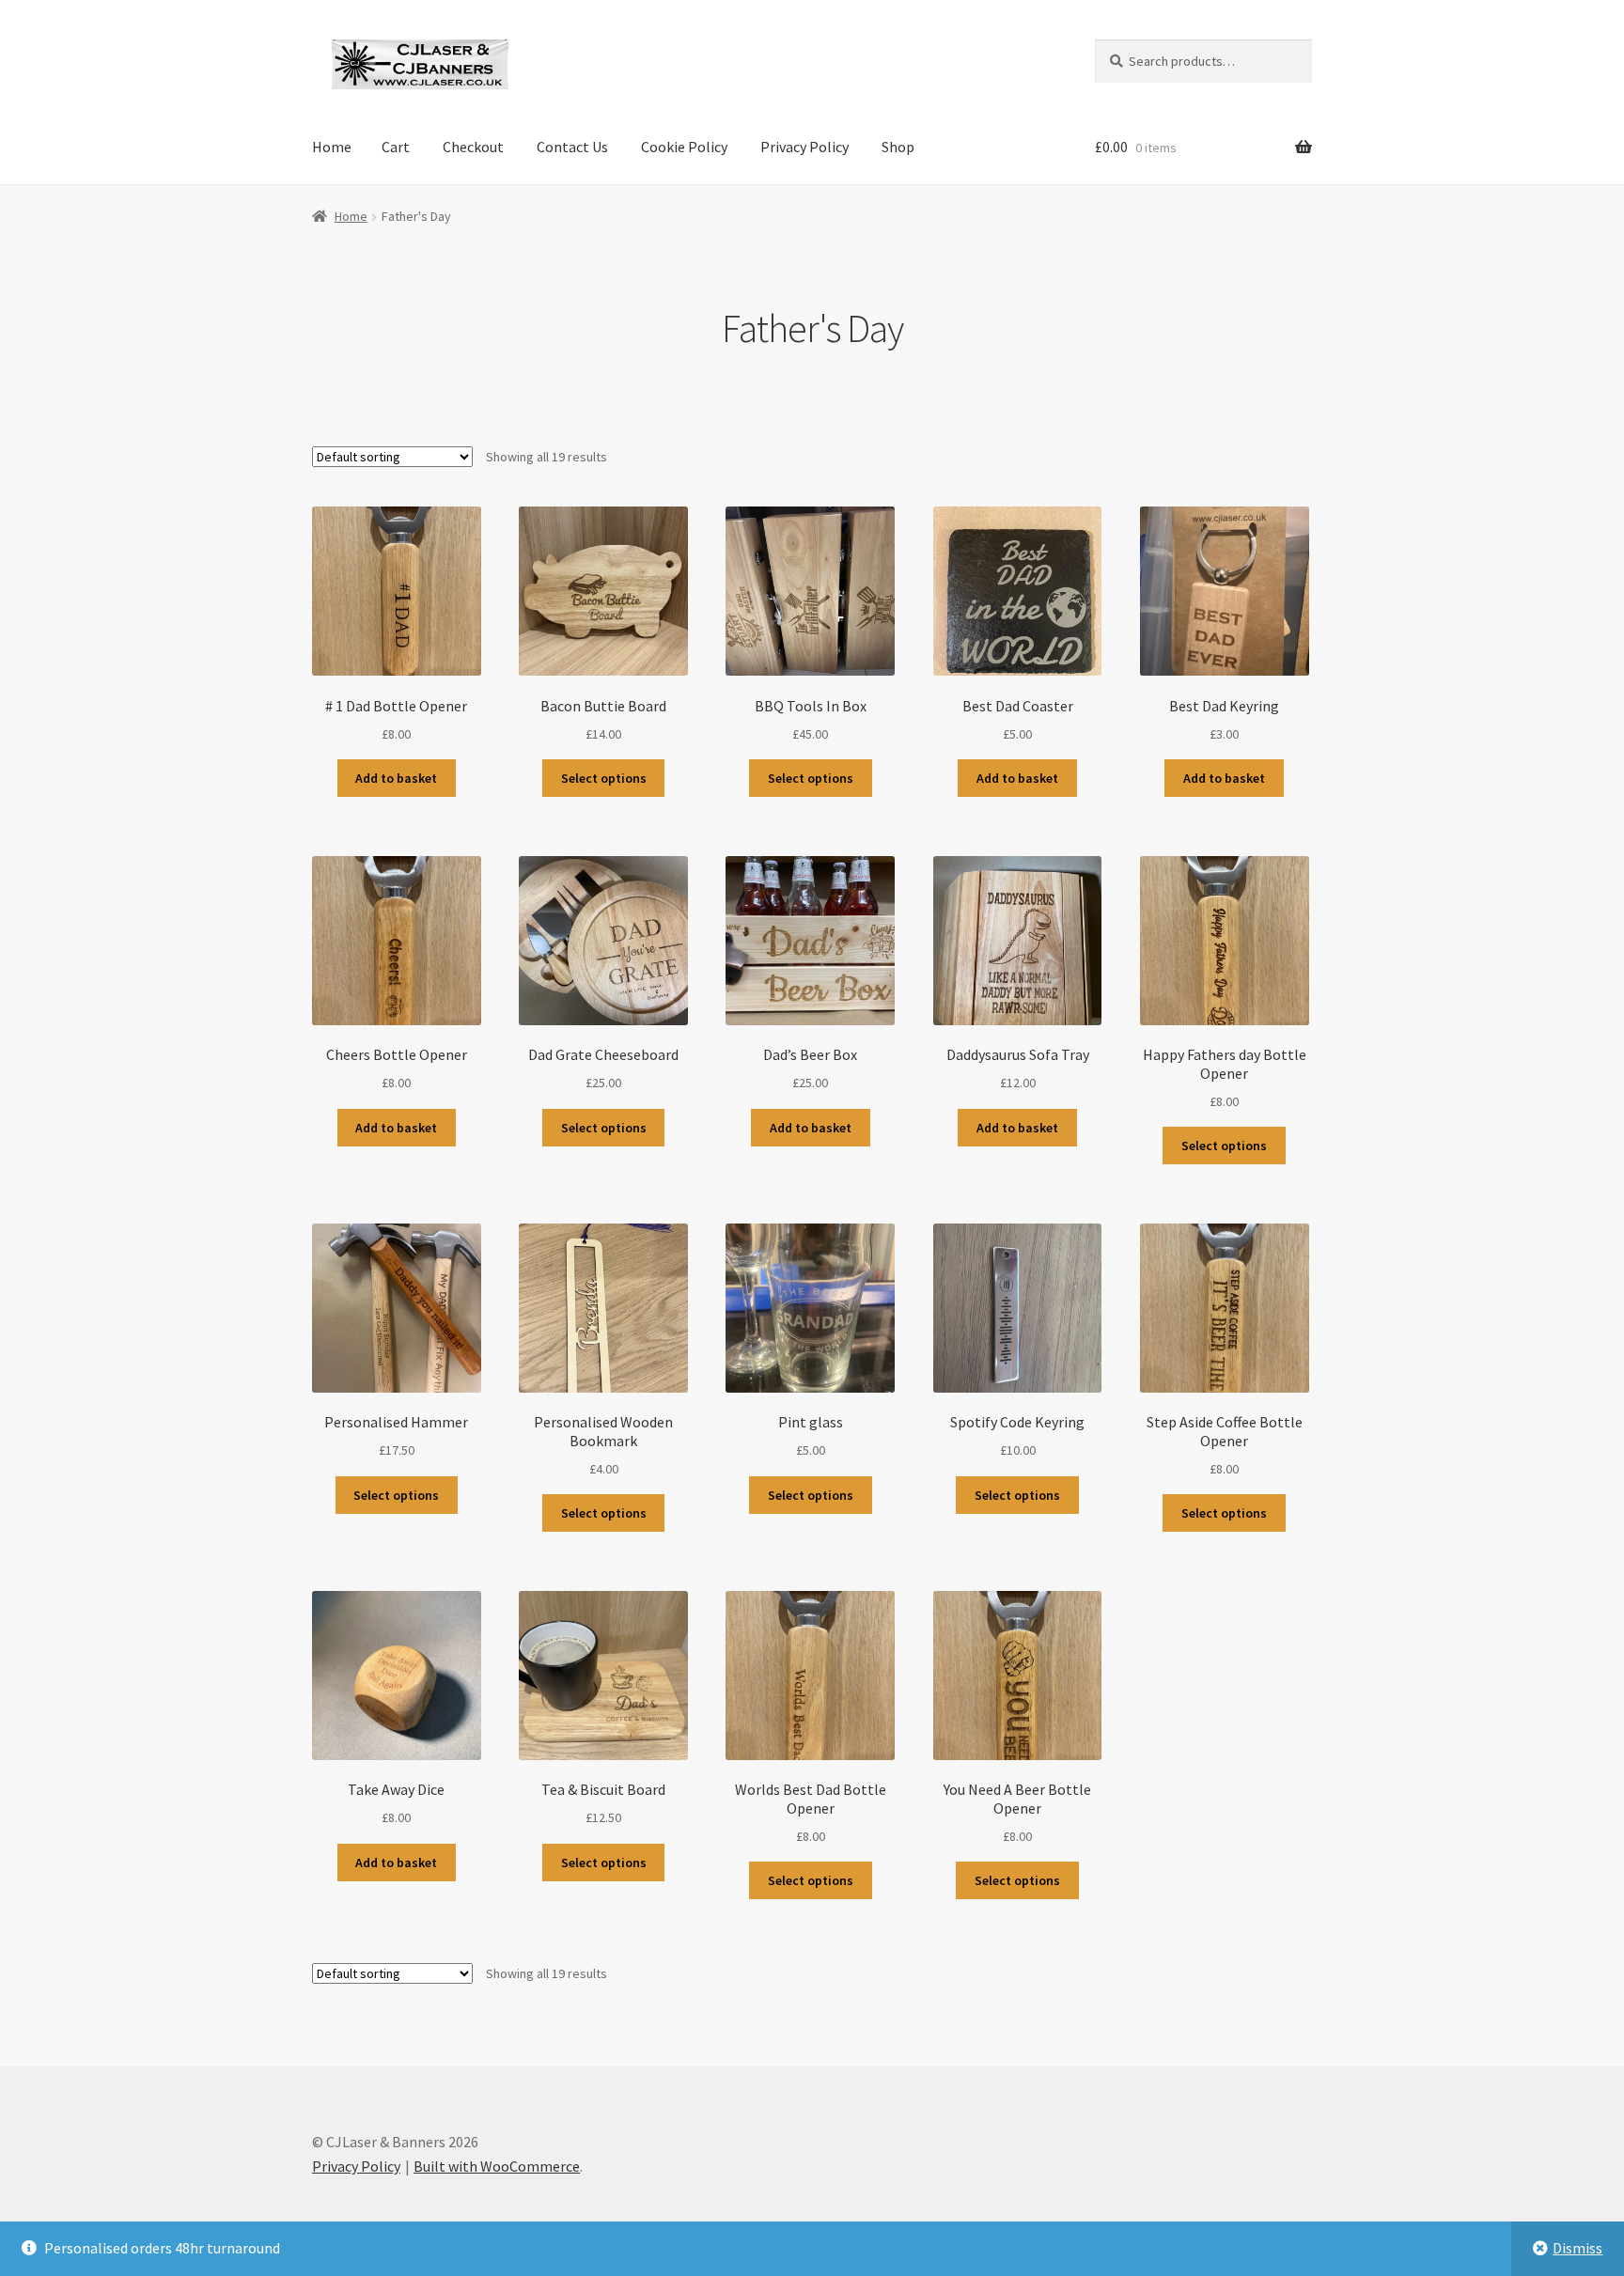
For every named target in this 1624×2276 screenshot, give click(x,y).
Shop (898, 147)
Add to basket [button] (396, 778)
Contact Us (572, 147)
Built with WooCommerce (497, 2166)
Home (332, 147)
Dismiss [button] (1577, 2248)
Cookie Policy (684, 147)
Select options (604, 778)
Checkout (473, 147)
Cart (396, 147)
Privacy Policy (804, 147)
